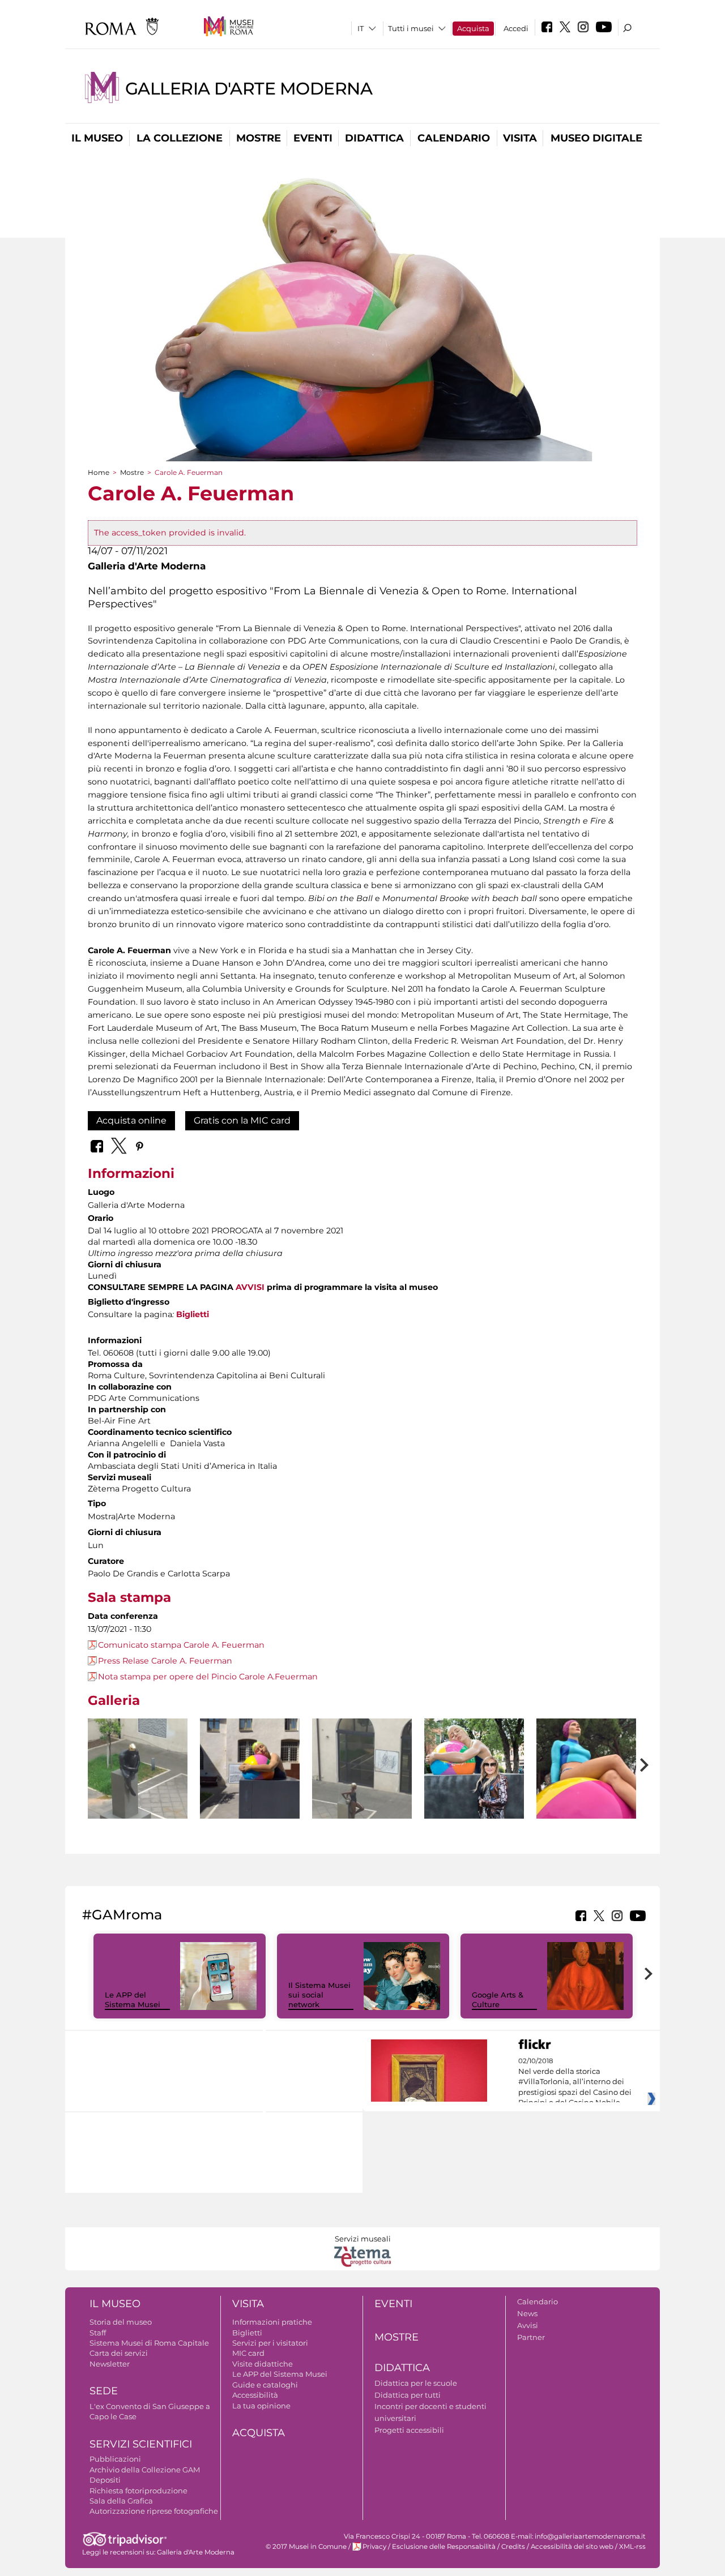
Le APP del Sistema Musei (133, 1999)
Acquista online (131, 1120)
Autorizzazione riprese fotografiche (154, 2511)
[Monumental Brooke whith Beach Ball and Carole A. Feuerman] (474, 1769)
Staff (98, 2333)
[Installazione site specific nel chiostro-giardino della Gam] (138, 1785)
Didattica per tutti (408, 2395)
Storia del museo (121, 2322)
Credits (513, 2547)
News (527, 2313)
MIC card (248, 2353)
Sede (104, 2391)
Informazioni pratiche (272, 2322)
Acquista (473, 28)
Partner (531, 2337)
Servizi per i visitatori (270, 2343)
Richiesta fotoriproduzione (138, 2491)
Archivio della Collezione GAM (145, 2470)
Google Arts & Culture (498, 1999)
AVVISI (250, 1287)
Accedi (516, 28)
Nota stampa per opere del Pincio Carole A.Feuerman (208, 1677)
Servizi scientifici (141, 2444)
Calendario (454, 138)
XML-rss (632, 2547)
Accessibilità (255, 2395)
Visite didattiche (263, 2364)
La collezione (180, 138)
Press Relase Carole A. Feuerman (165, 1661)
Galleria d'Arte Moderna (249, 89)
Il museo (97, 138)
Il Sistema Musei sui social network (319, 1995)
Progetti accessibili (409, 2430)
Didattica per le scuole (416, 2383)
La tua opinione (261, 2406)
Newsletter (110, 2364)
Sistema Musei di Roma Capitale (149, 2343)
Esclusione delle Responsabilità (444, 2547)
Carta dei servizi (119, 2353)
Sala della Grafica (121, 2501)
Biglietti (193, 1314)
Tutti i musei (411, 28)
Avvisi (528, 2325)
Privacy (374, 2547)
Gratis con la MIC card (242, 1120)
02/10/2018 (575, 2082)
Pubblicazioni (115, 2459)
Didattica (374, 138)
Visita (520, 138)
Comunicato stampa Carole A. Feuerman (181, 1645)
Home (99, 472)
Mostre (259, 138)
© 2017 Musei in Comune (306, 2547)
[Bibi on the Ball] (586, 1785)
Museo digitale (596, 138)
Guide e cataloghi (265, 2385)
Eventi (313, 138)
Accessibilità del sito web (572, 2547)
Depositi (105, 2480)
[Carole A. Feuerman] (250, 1785)
